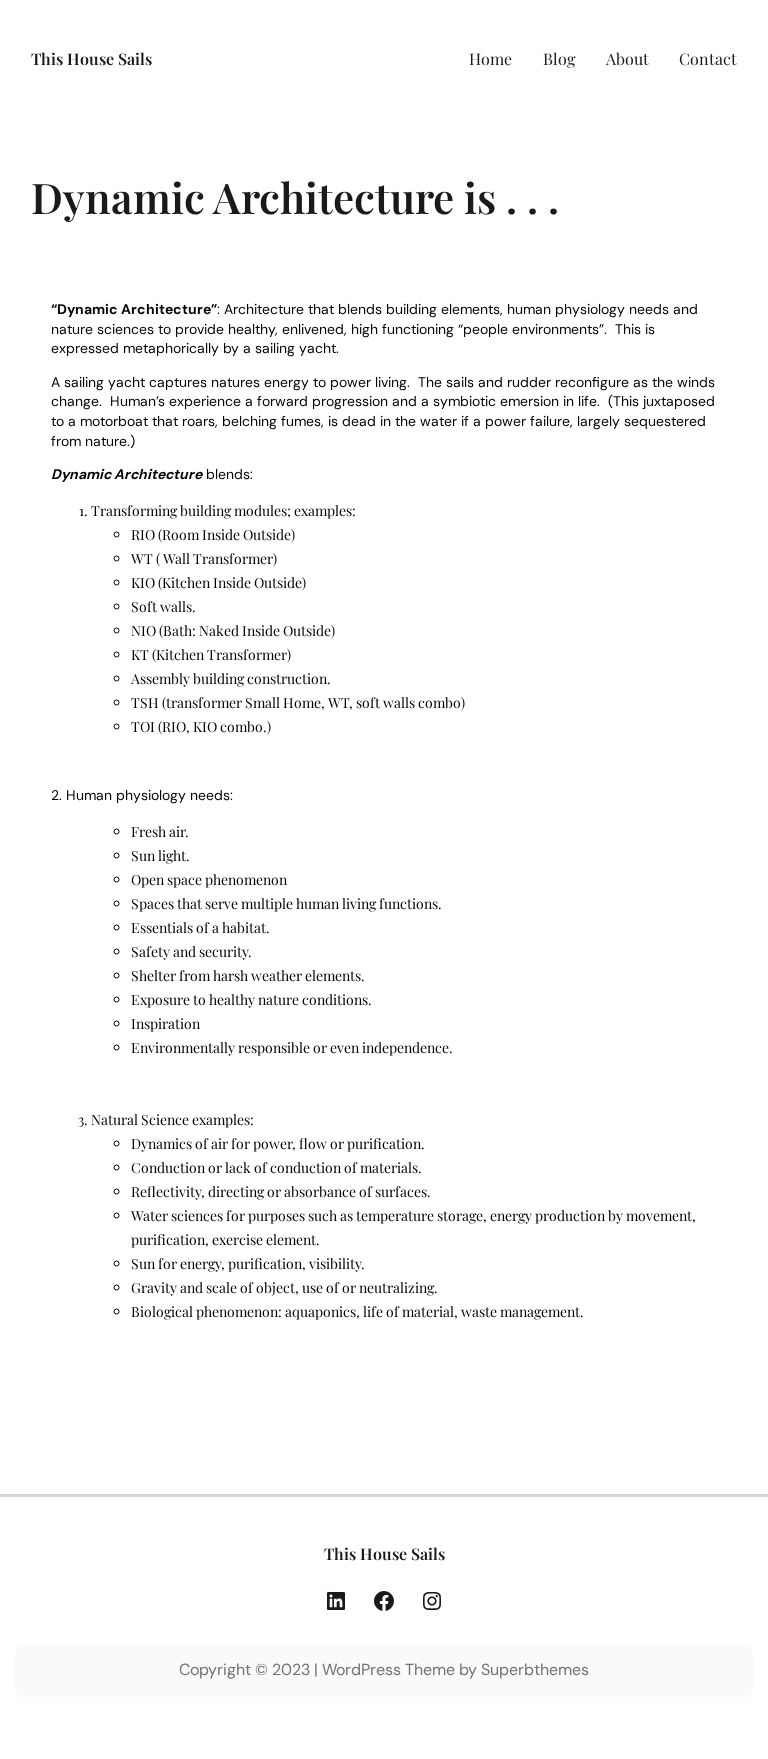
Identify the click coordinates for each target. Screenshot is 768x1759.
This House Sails (91, 58)
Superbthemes (535, 1669)
